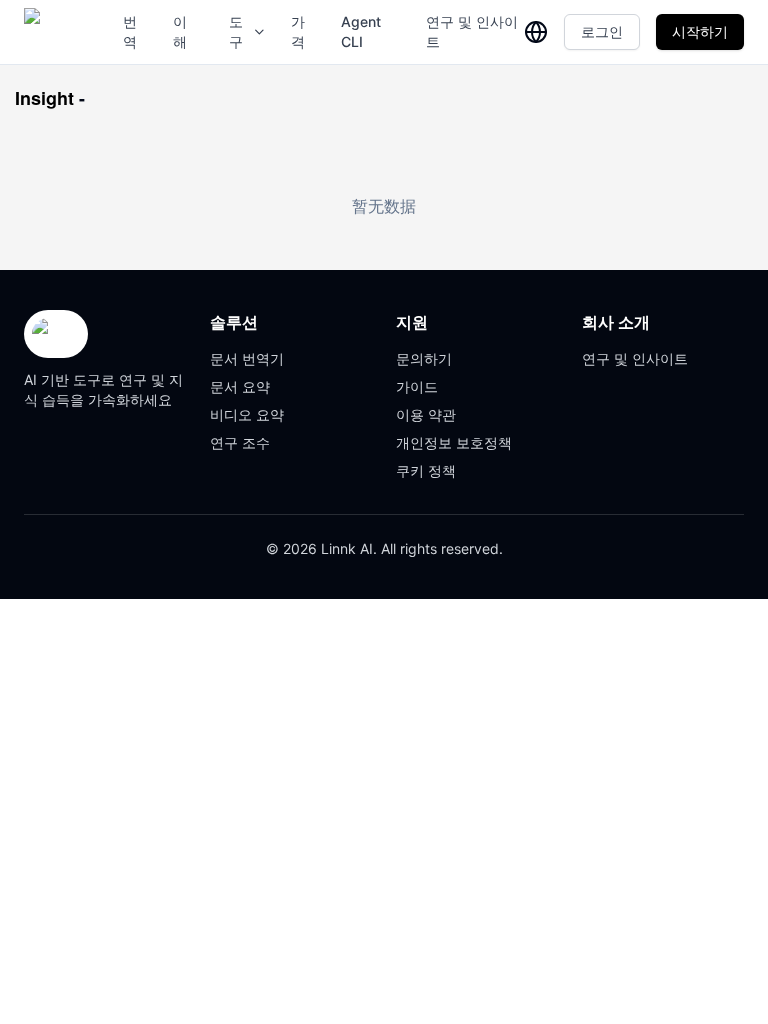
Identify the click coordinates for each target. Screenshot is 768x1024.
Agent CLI (361, 31)
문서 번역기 (247, 358)
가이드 (417, 386)
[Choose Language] (536, 32)
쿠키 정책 (426, 470)
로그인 (602, 31)
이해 (180, 31)
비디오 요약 (247, 414)
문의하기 (424, 358)
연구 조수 (240, 442)
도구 (236, 31)
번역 (130, 31)
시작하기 (700, 31)
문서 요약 (240, 386)
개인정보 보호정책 (454, 442)
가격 (298, 31)
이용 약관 (426, 414)
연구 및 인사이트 (472, 31)
